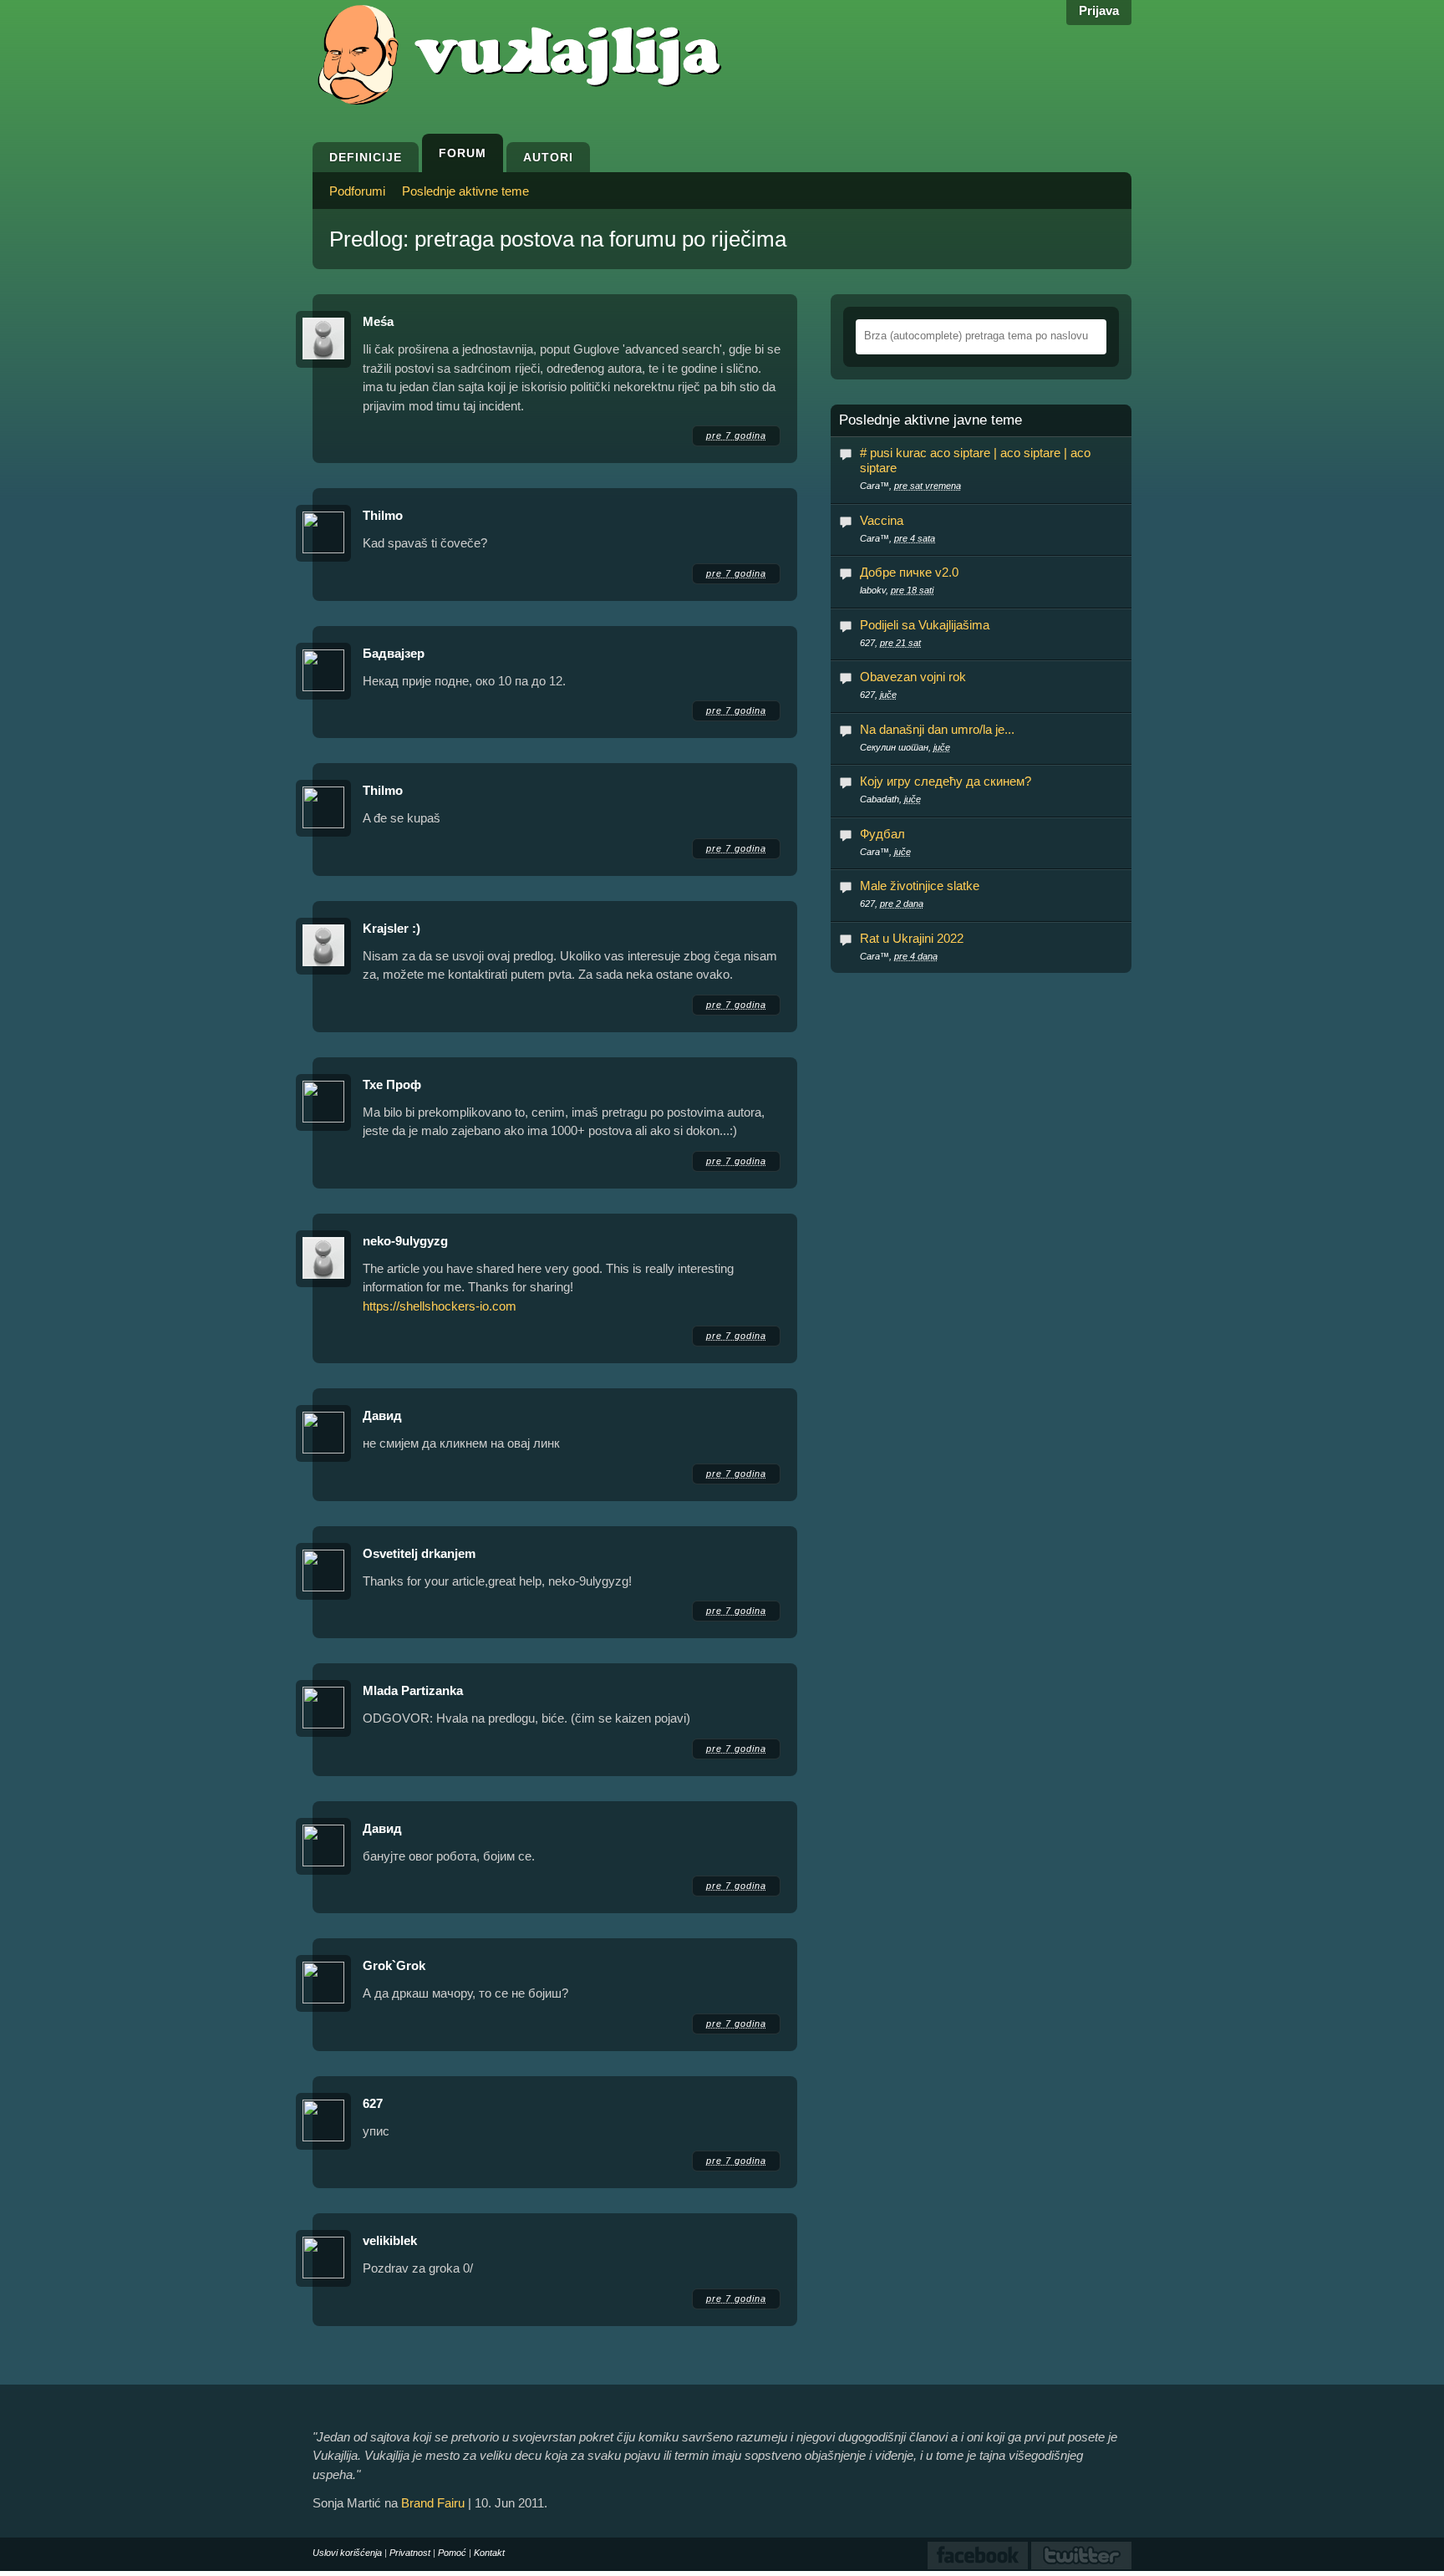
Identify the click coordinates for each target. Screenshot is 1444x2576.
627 (373, 2103)
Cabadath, (890, 799)
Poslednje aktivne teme (465, 191)
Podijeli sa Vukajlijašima (925, 625)
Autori (548, 157)
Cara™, (910, 486)
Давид (382, 1415)
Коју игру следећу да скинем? (946, 781)
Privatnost (410, 2553)
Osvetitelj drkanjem (419, 1553)
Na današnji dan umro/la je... (937, 729)
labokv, (897, 590)
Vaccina (882, 520)
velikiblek (390, 2240)
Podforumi (357, 191)
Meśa (378, 321)
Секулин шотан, (905, 747)
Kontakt (489, 2553)
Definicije (366, 157)
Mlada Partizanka (413, 1690)
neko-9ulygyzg (405, 1241)
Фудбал (882, 834)
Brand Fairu (433, 2503)
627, (890, 643)
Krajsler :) (392, 928)
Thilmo (383, 515)
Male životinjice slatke (920, 886)
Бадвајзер (394, 653)
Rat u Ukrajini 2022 (912, 938)
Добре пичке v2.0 (909, 572)
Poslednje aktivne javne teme (930, 420)
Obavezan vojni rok (913, 677)
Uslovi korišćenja (347, 2553)
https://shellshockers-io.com (440, 1306)
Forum (463, 153)
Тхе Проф (392, 1084)
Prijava (1099, 10)
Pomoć (452, 2553)
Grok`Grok (394, 1965)
